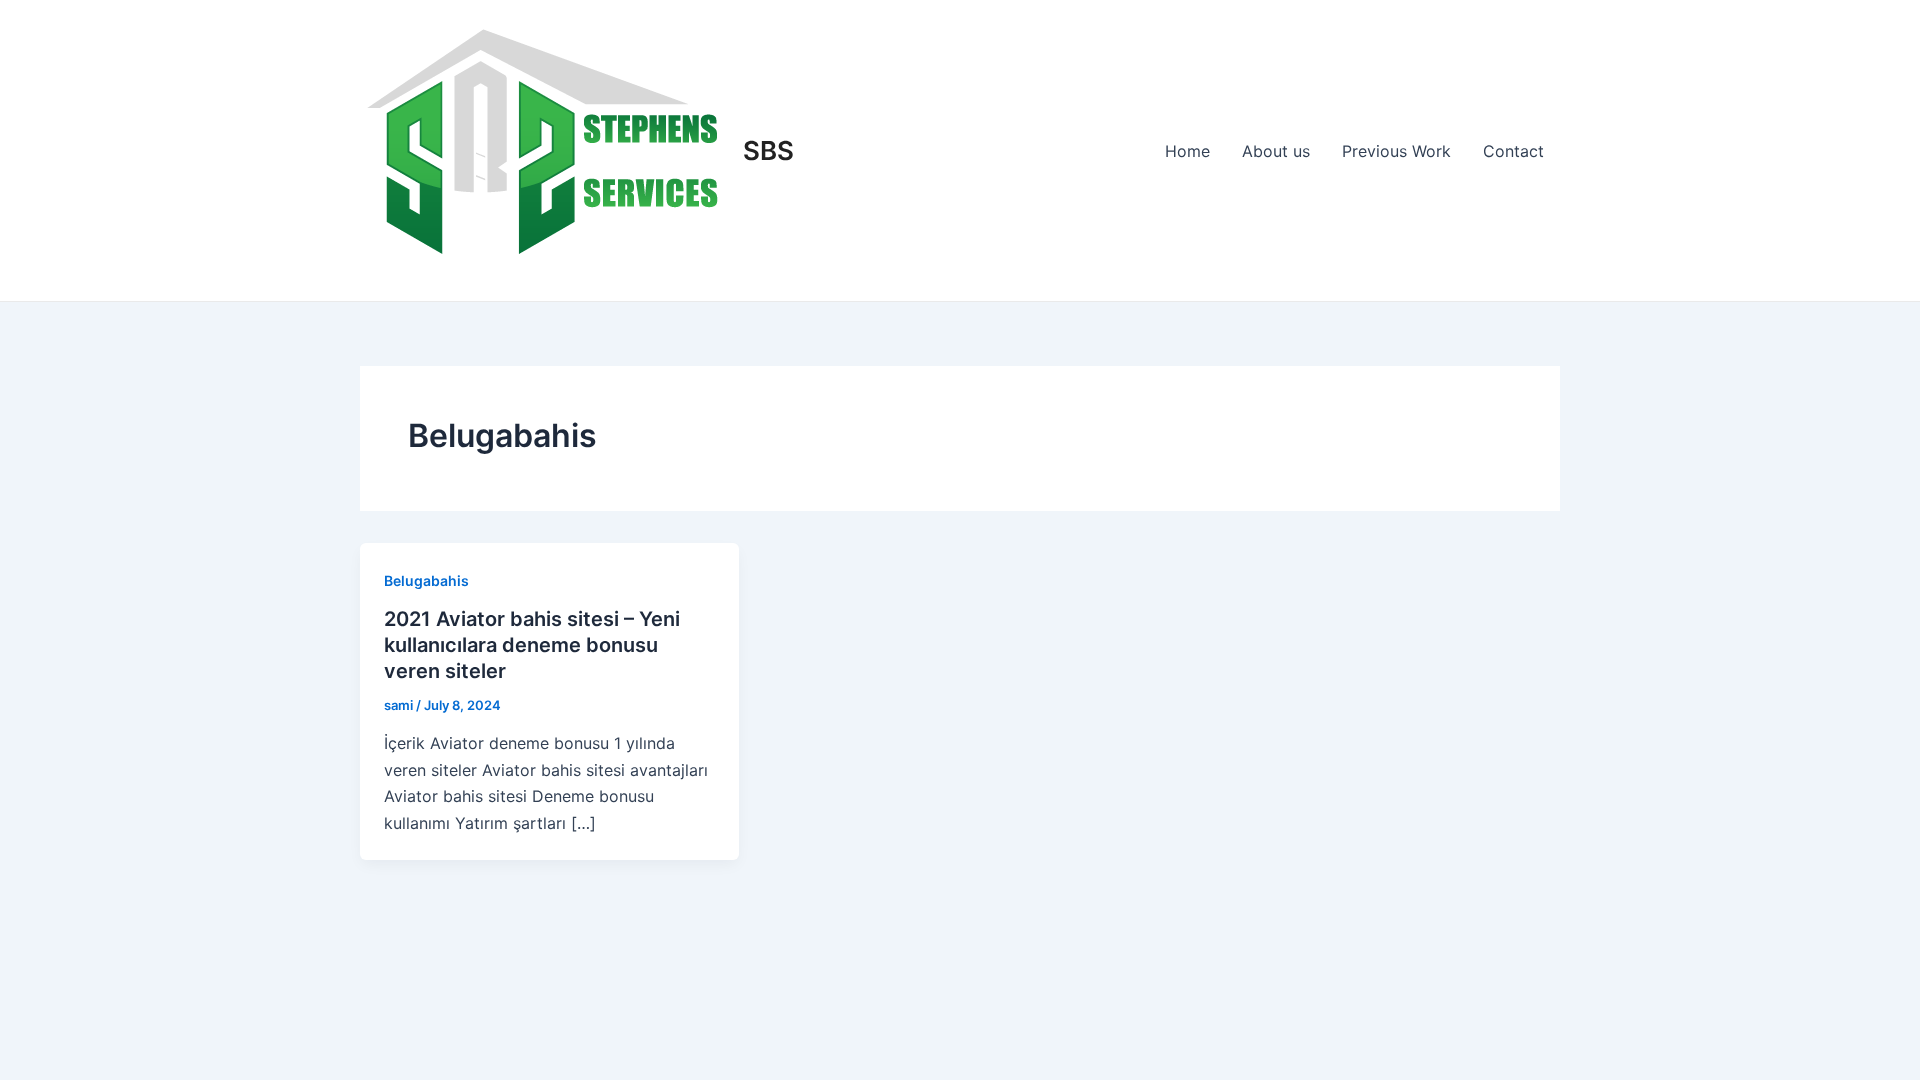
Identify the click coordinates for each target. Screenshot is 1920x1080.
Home (1187, 151)
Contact (1513, 151)
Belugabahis (426, 580)
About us (1276, 151)
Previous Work (1396, 151)
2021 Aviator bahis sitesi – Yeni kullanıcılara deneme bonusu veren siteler (532, 645)
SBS (768, 150)
